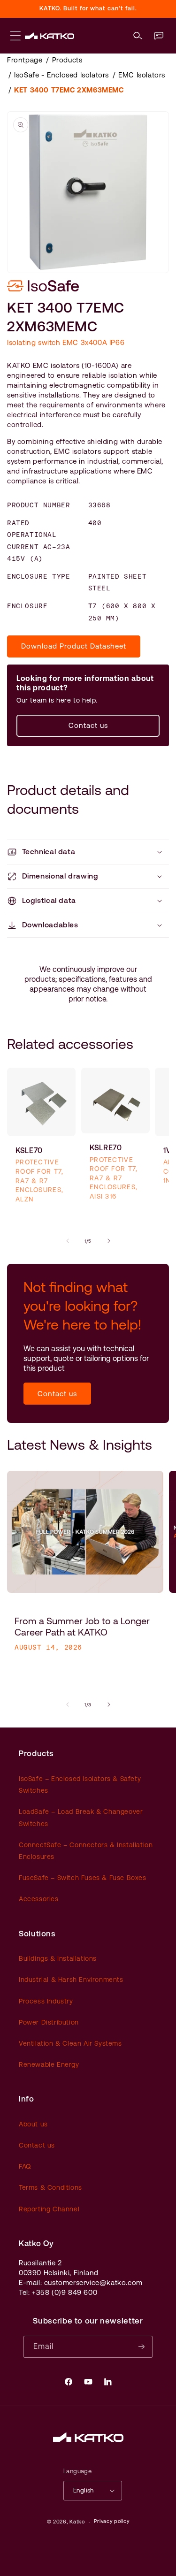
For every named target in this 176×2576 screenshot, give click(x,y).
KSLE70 (29, 1150)
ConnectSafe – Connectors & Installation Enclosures (86, 1851)
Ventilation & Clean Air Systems (70, 2043)
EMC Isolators (142, 75)
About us (33, 2124)
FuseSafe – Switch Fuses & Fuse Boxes (83, 1878)
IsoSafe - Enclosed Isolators (61, 75)
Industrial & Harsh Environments (71, 1980)
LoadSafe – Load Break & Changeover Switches (81, 1817)
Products (67, 60)
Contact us (88, 725)
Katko (77, 2522)
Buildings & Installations (58, 1958)
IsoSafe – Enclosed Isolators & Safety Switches (80, 1785)
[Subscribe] (142, 2347)
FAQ (25, 2166)
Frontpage (25, 60)
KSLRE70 (106, 1148)
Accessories (39, 1899)
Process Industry (46, 2001)
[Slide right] (109, 1241)
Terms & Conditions (50, 2187)
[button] (138, 36)
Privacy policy (112, 2521)
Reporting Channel (49, 2209)
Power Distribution (49, 2022)
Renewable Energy (49, 2064)
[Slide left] (68, 1241)
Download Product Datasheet (74, 646)
